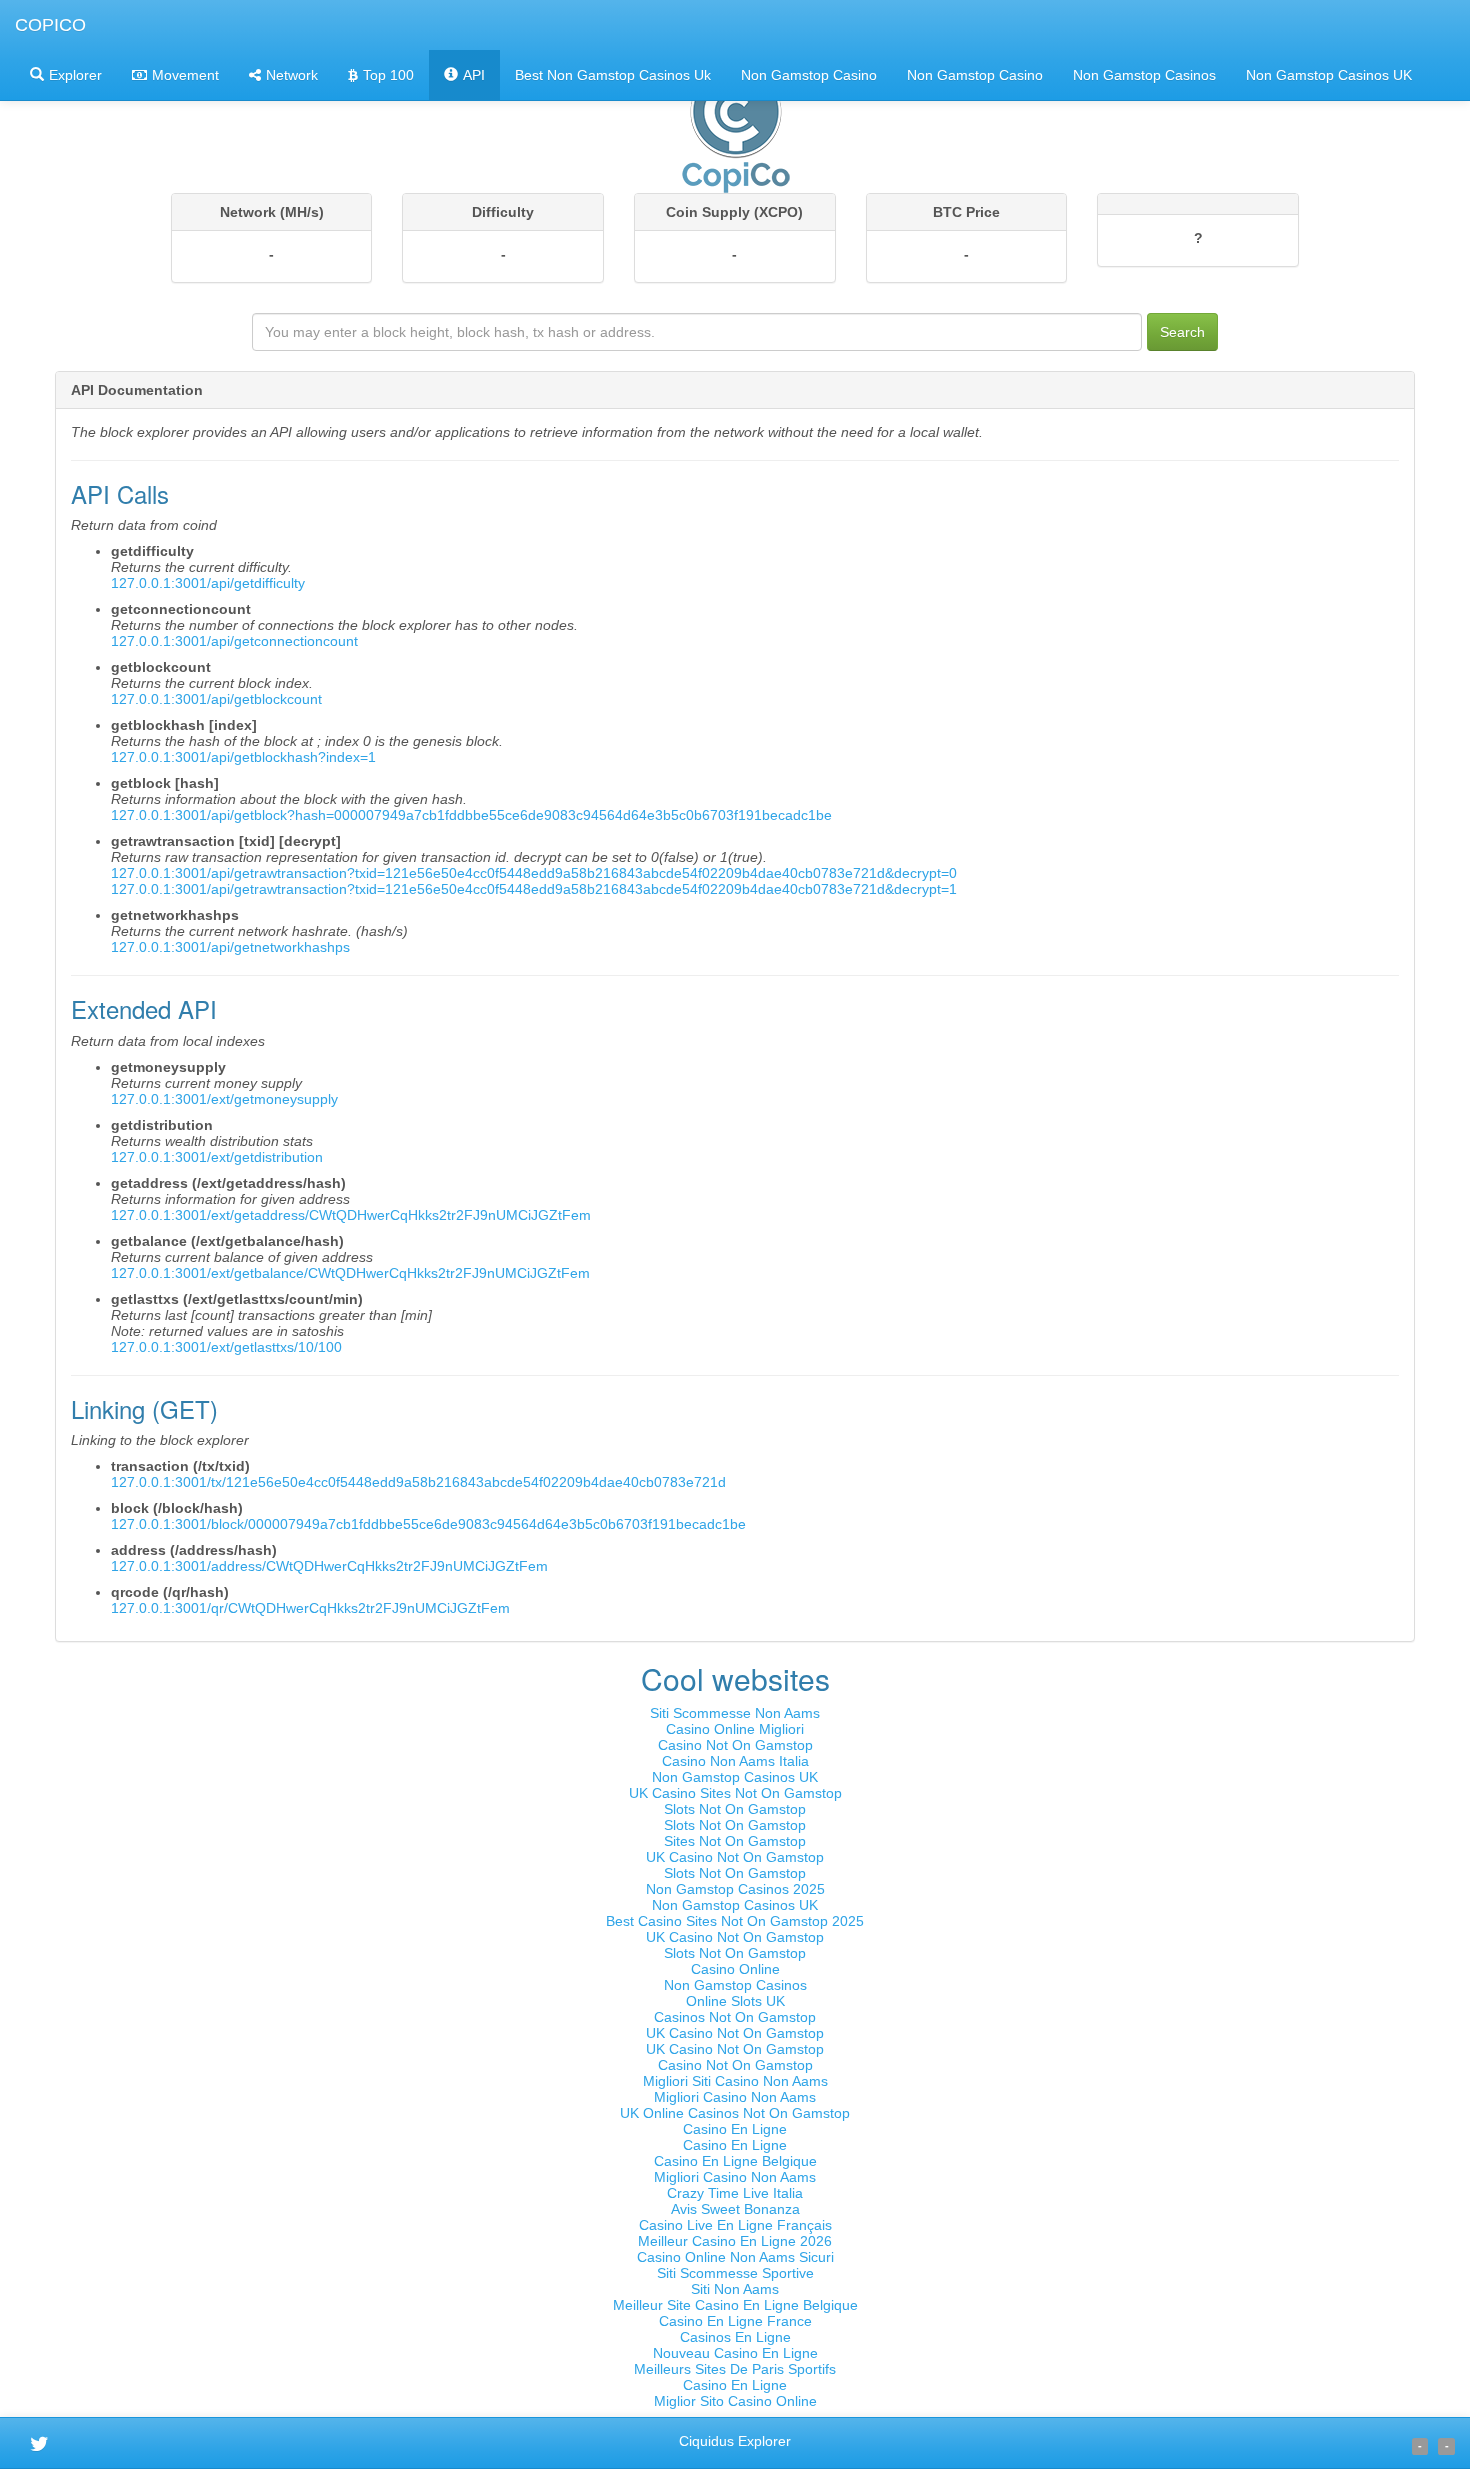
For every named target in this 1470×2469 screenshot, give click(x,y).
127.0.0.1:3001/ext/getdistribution (217, 1157)
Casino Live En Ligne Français (735, 2225)
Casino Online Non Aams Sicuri (735, 2257)
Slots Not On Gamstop (735, 1809)
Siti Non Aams (735, 2289)
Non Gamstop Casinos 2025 (735, 1889)
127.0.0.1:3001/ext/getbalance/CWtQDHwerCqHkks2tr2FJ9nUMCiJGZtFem (350, 1273)
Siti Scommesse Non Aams (735, 1713)
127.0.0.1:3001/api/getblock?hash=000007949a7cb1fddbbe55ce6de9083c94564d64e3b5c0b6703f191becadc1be (471, 815)
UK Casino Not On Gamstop (735, 1857)
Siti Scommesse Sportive (735, 2273)
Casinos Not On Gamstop (735, 2017)
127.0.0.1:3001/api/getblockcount (216, 699)
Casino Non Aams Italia (735, 1761)
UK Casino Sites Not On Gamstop (735, 1793)
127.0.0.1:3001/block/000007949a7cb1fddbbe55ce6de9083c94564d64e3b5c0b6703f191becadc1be (428, 1524)
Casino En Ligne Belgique (735, 2161)
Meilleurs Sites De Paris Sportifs (735, 2369)
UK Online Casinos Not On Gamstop (735, 2113)
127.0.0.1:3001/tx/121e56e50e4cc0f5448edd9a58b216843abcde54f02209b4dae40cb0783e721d (418, 1482)
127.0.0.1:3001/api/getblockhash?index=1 (243, 757)
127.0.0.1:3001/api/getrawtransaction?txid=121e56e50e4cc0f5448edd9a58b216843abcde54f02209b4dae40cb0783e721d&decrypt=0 (534, 873)
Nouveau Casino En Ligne (735, 2353)
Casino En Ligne (735, 2129)
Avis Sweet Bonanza (735, 2209)
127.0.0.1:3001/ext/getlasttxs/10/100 (226, 1347)
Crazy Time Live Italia (735, 2193)
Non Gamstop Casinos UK (1329, 75)
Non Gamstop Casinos (1144, 75)
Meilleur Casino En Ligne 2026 (735, 2241)
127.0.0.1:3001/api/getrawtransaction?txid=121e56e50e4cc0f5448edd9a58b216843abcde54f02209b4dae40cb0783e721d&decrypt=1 (534, 889)
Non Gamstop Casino (809, 75)
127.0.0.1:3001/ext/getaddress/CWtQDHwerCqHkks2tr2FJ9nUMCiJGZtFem (351, 1215)
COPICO (50, 25)
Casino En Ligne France (735, 2321)
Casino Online (735, 1969)
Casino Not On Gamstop (735, 1745)
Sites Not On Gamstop (735, 1841)
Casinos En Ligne (735, 2337)
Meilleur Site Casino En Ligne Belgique (735, 2305)
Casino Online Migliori (735, 1729)
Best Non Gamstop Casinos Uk (613, 75)
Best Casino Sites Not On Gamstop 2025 (735, 1921)
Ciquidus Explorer (735, 2441)
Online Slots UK (735, 2001)
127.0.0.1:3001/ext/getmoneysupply (224, 1099)
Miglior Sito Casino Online (735, 2401)
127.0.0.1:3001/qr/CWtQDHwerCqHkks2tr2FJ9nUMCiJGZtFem (310, 1608)
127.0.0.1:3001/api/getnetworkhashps (230, 947)
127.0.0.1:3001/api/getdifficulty (208, 583)
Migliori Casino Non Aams (735, 2097)
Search (1182, 332)
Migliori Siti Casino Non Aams (735, 2081)
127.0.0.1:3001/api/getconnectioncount (234, 641)
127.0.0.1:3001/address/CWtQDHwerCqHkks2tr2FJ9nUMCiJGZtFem (329, 1566)
